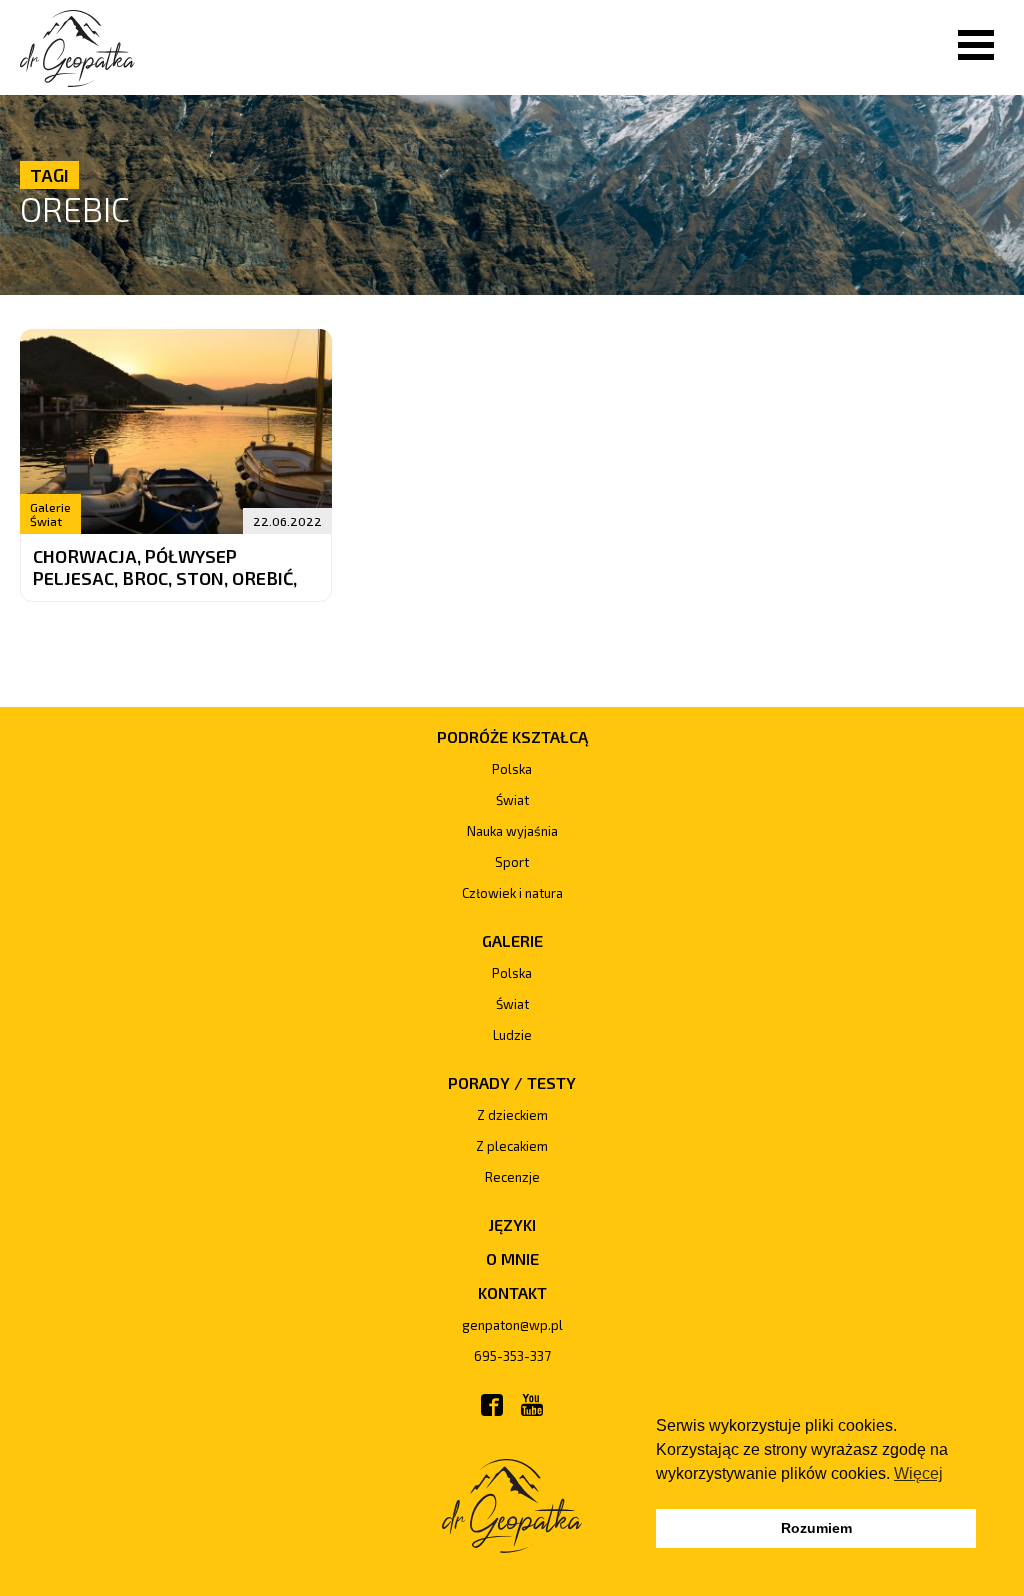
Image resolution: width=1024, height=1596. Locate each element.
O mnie (512, 1258)
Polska (512, 769)
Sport (512, 862)
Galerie (50, 507)
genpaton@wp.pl (512, 1325)
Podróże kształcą (512, 736)
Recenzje (512, 1177)
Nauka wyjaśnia (512, 831)
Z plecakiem (512, 1146)
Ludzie (512, 1035)
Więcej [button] (918, 1473)
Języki (512, 1224)
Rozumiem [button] (816, 1528)
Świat (46, 521)
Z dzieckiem (512, 1115)
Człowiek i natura (512, 893)
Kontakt (512, 1292)
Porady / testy (512, 1082)
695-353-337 (512, 1356)
